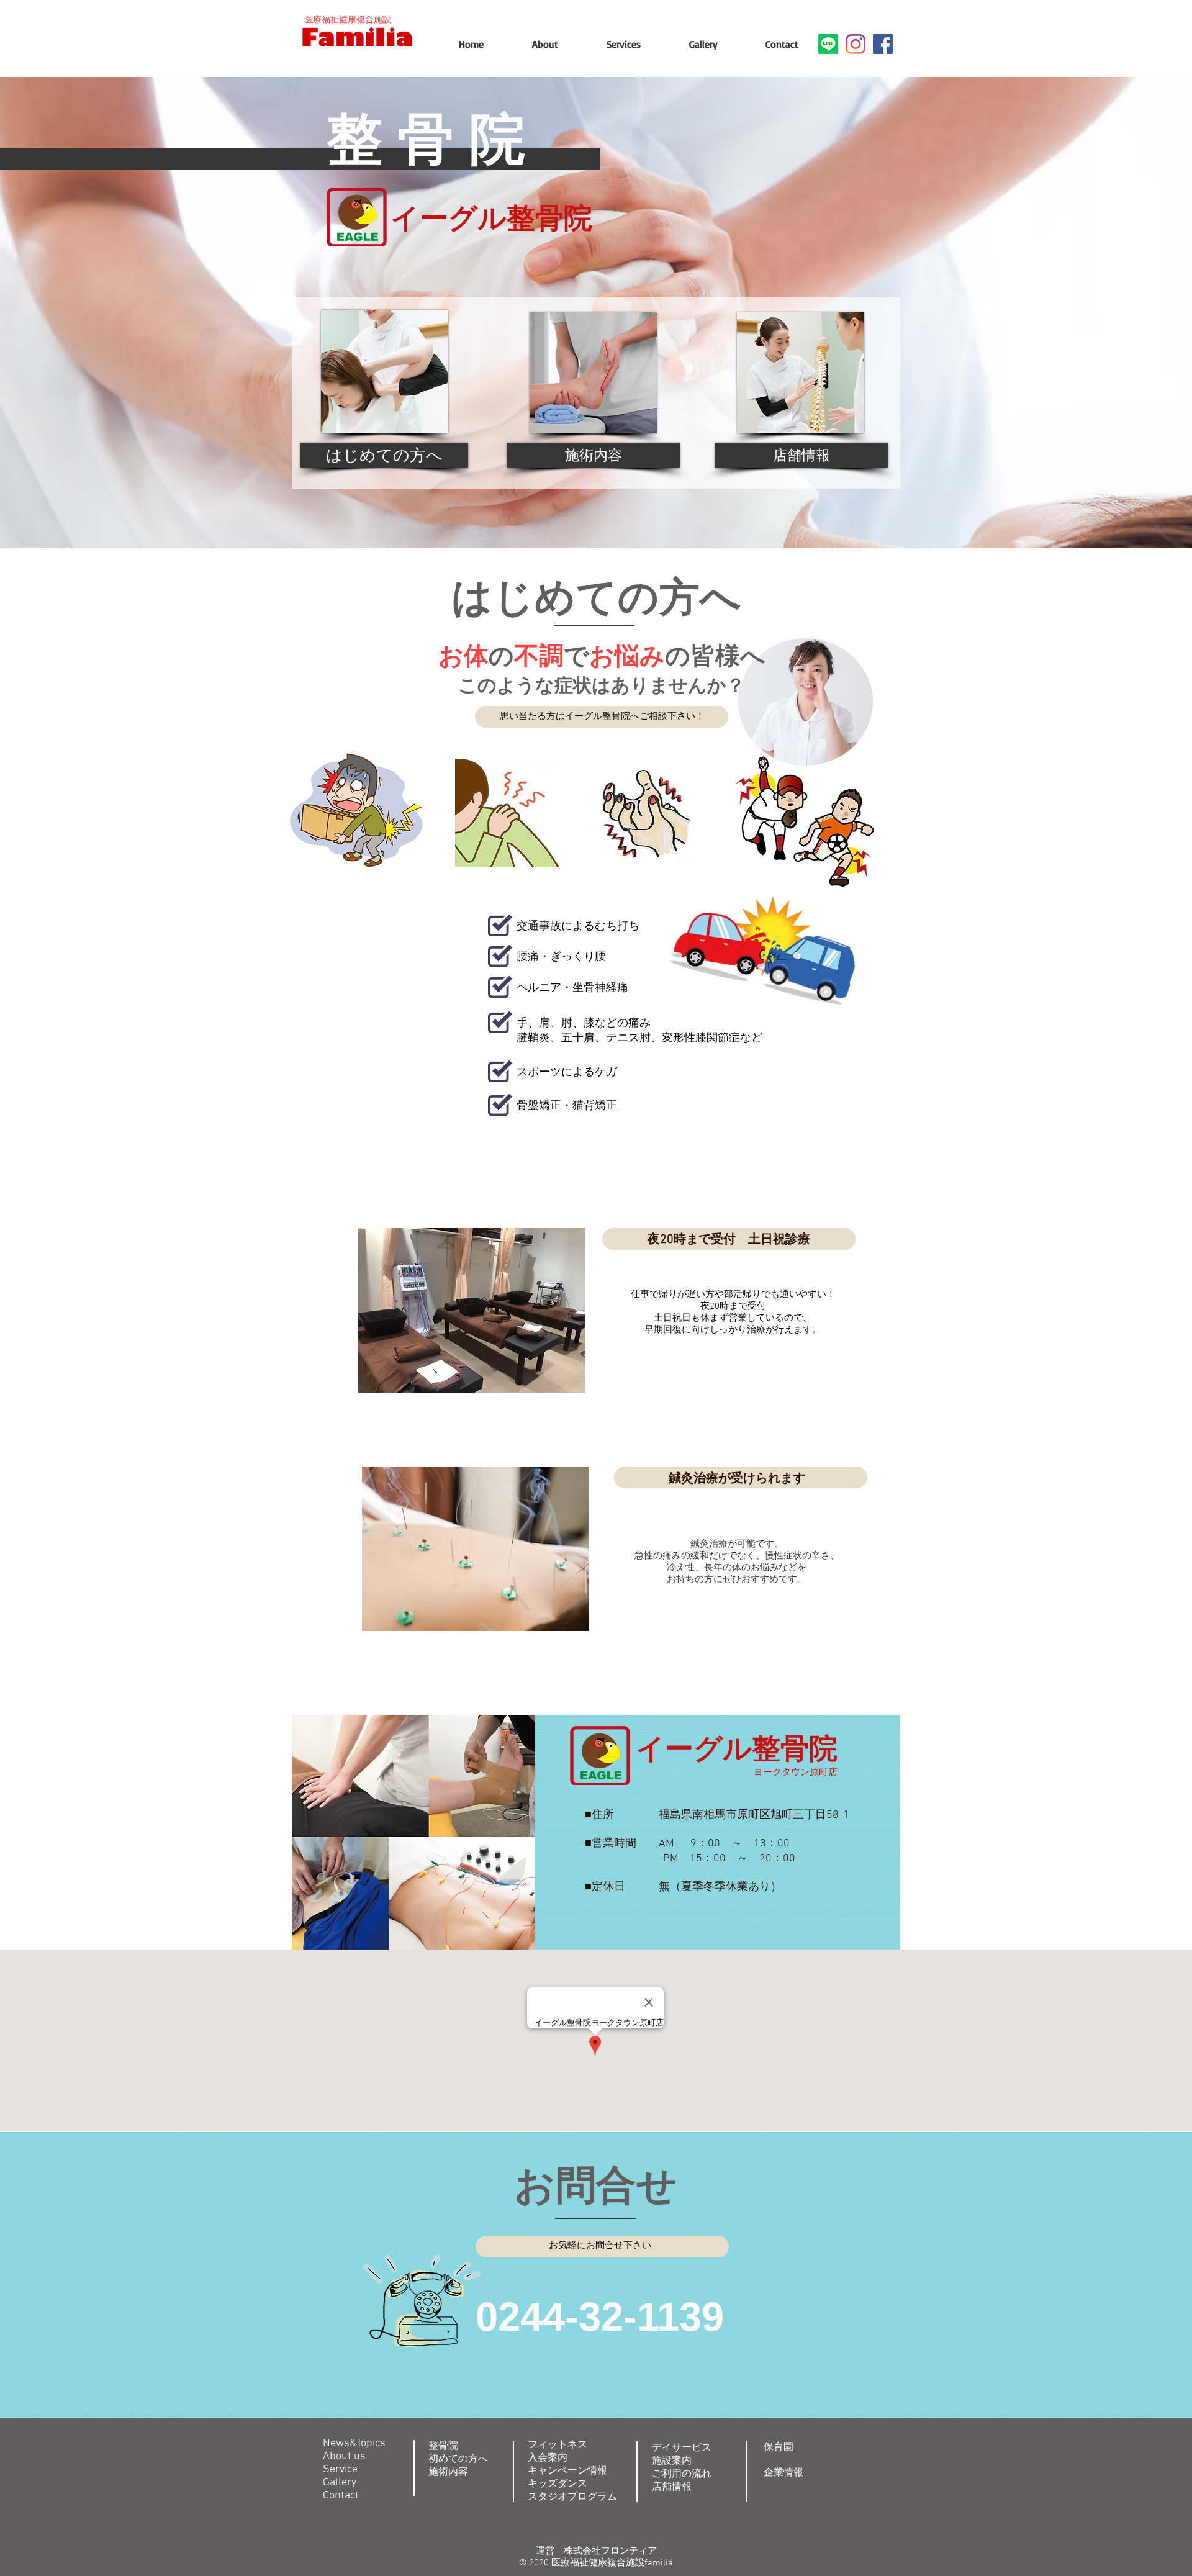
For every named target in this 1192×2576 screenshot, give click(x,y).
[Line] (828, 44)
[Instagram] (856, 44)
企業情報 (783, 2473)
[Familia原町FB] (883, 44)
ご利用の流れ (682, 2474)
